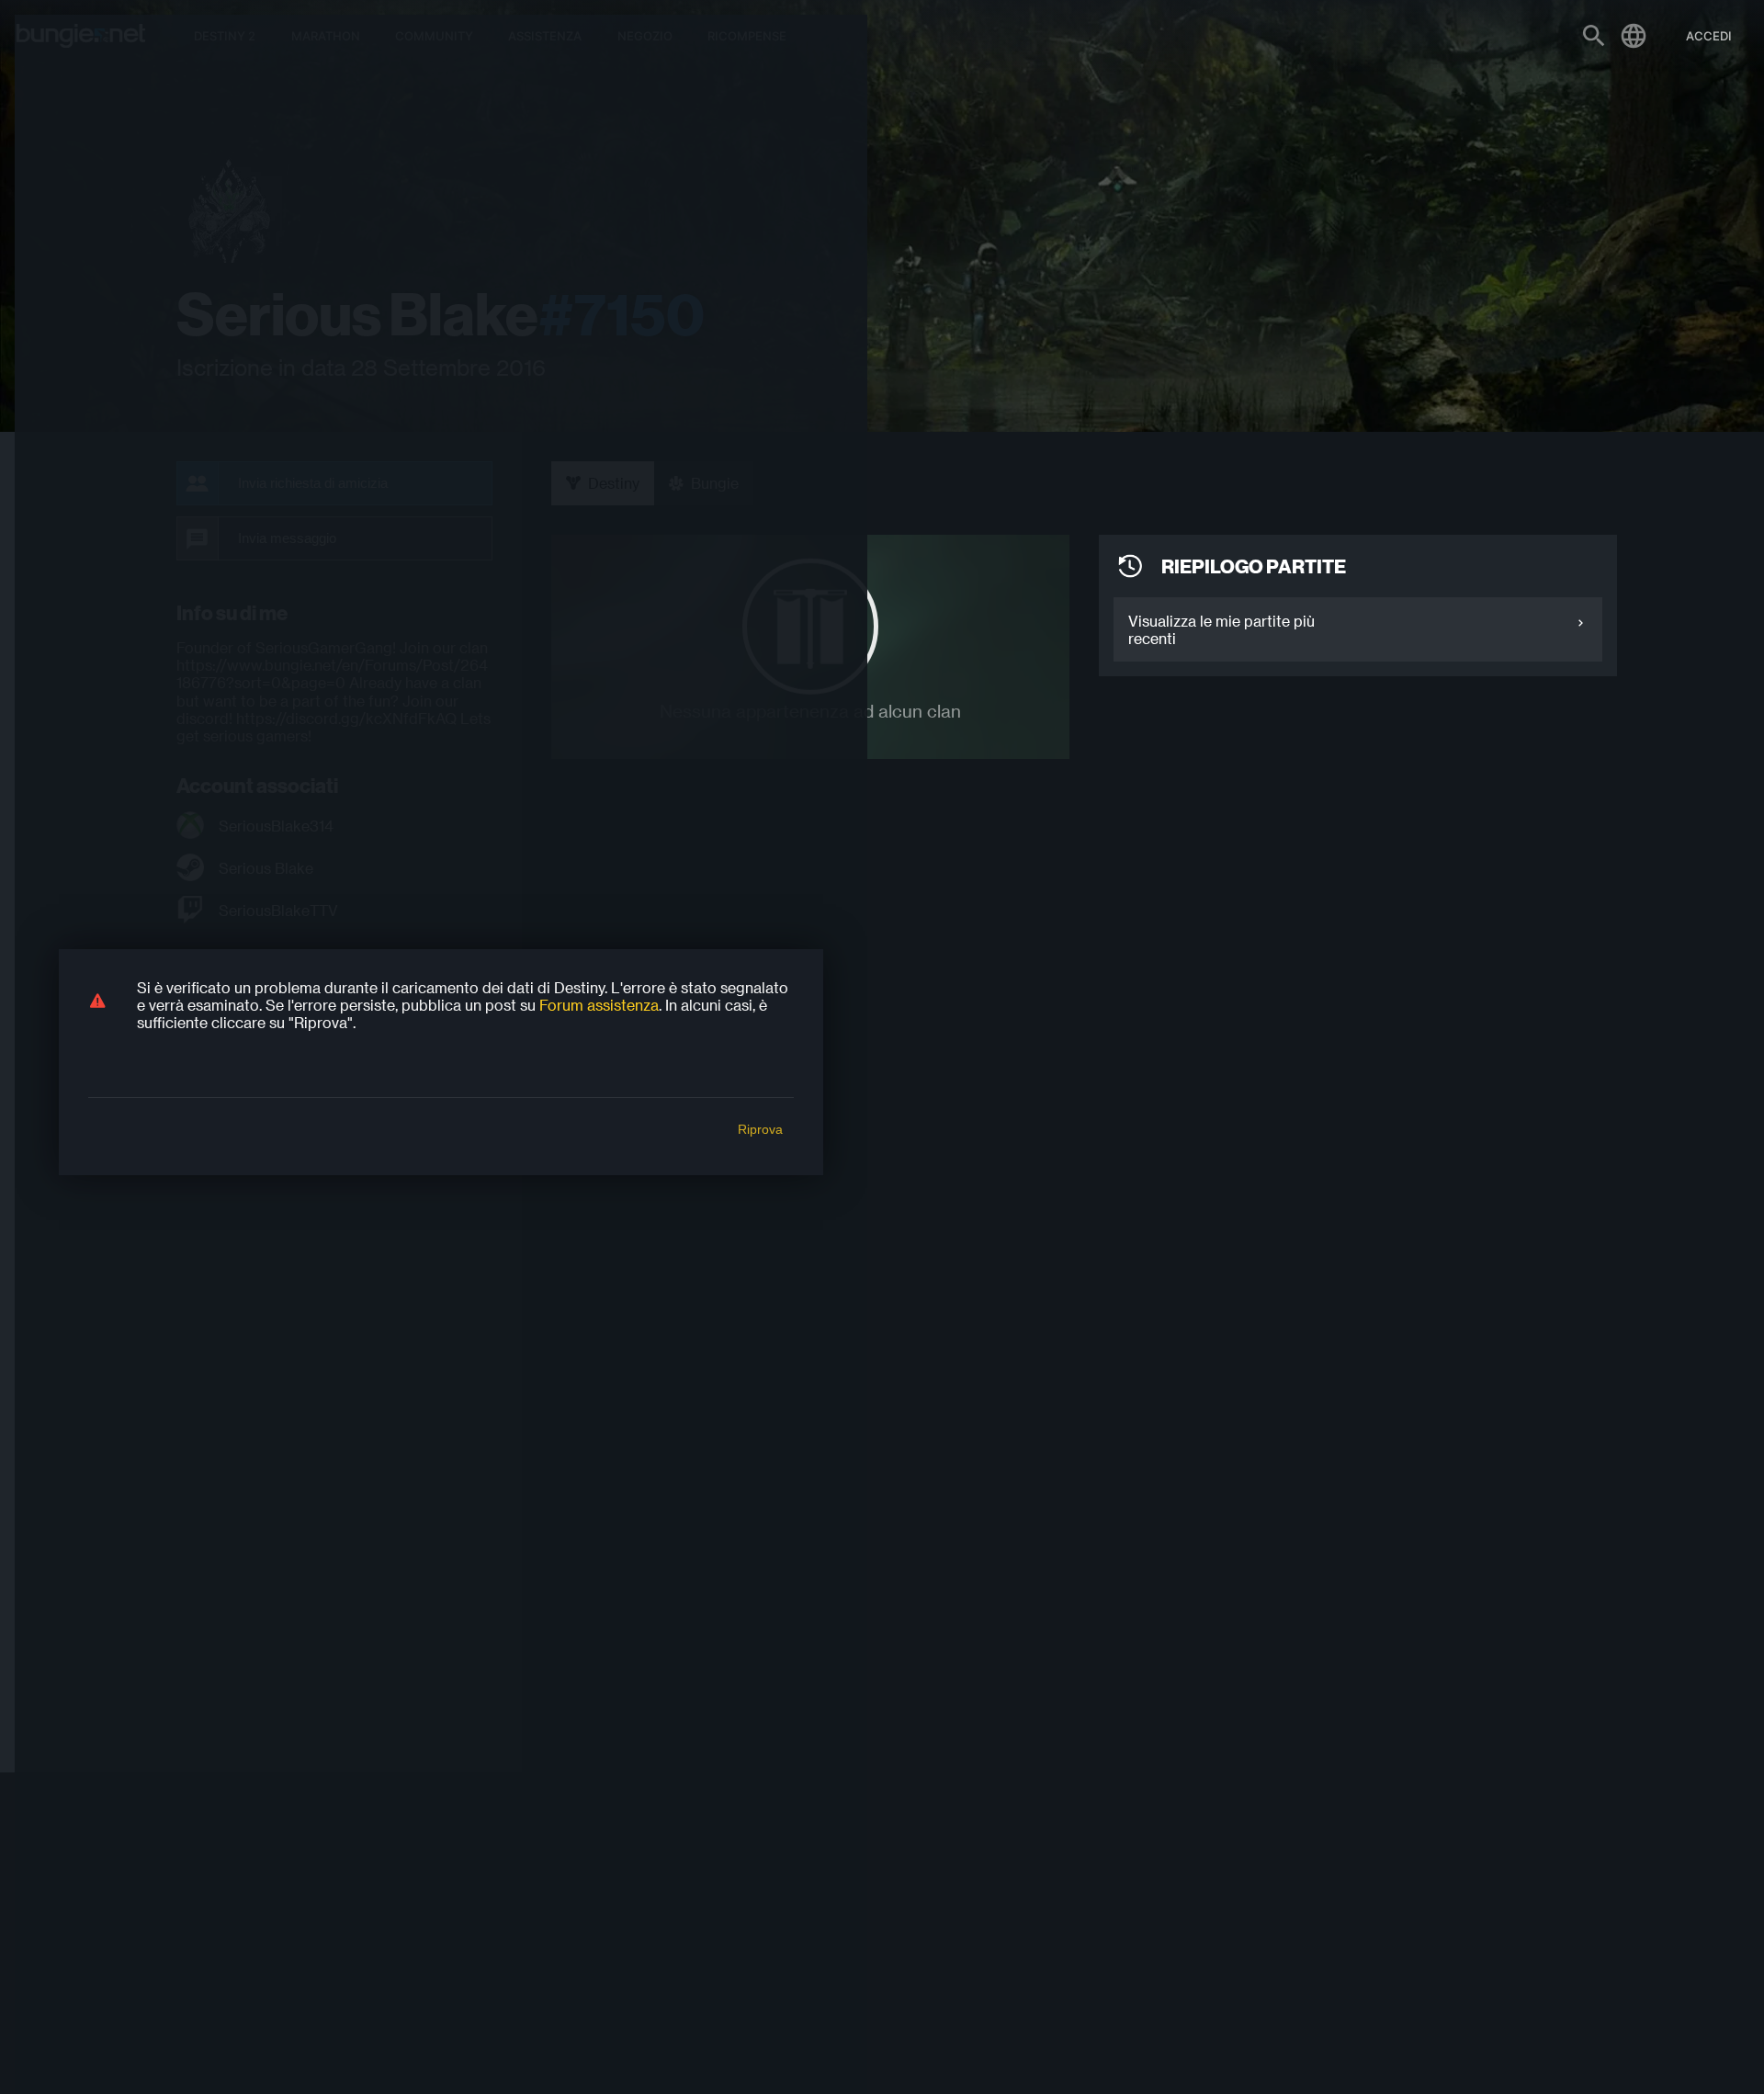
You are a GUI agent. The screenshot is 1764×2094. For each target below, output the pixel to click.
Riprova (760, 1129)
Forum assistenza (599, 1005)
